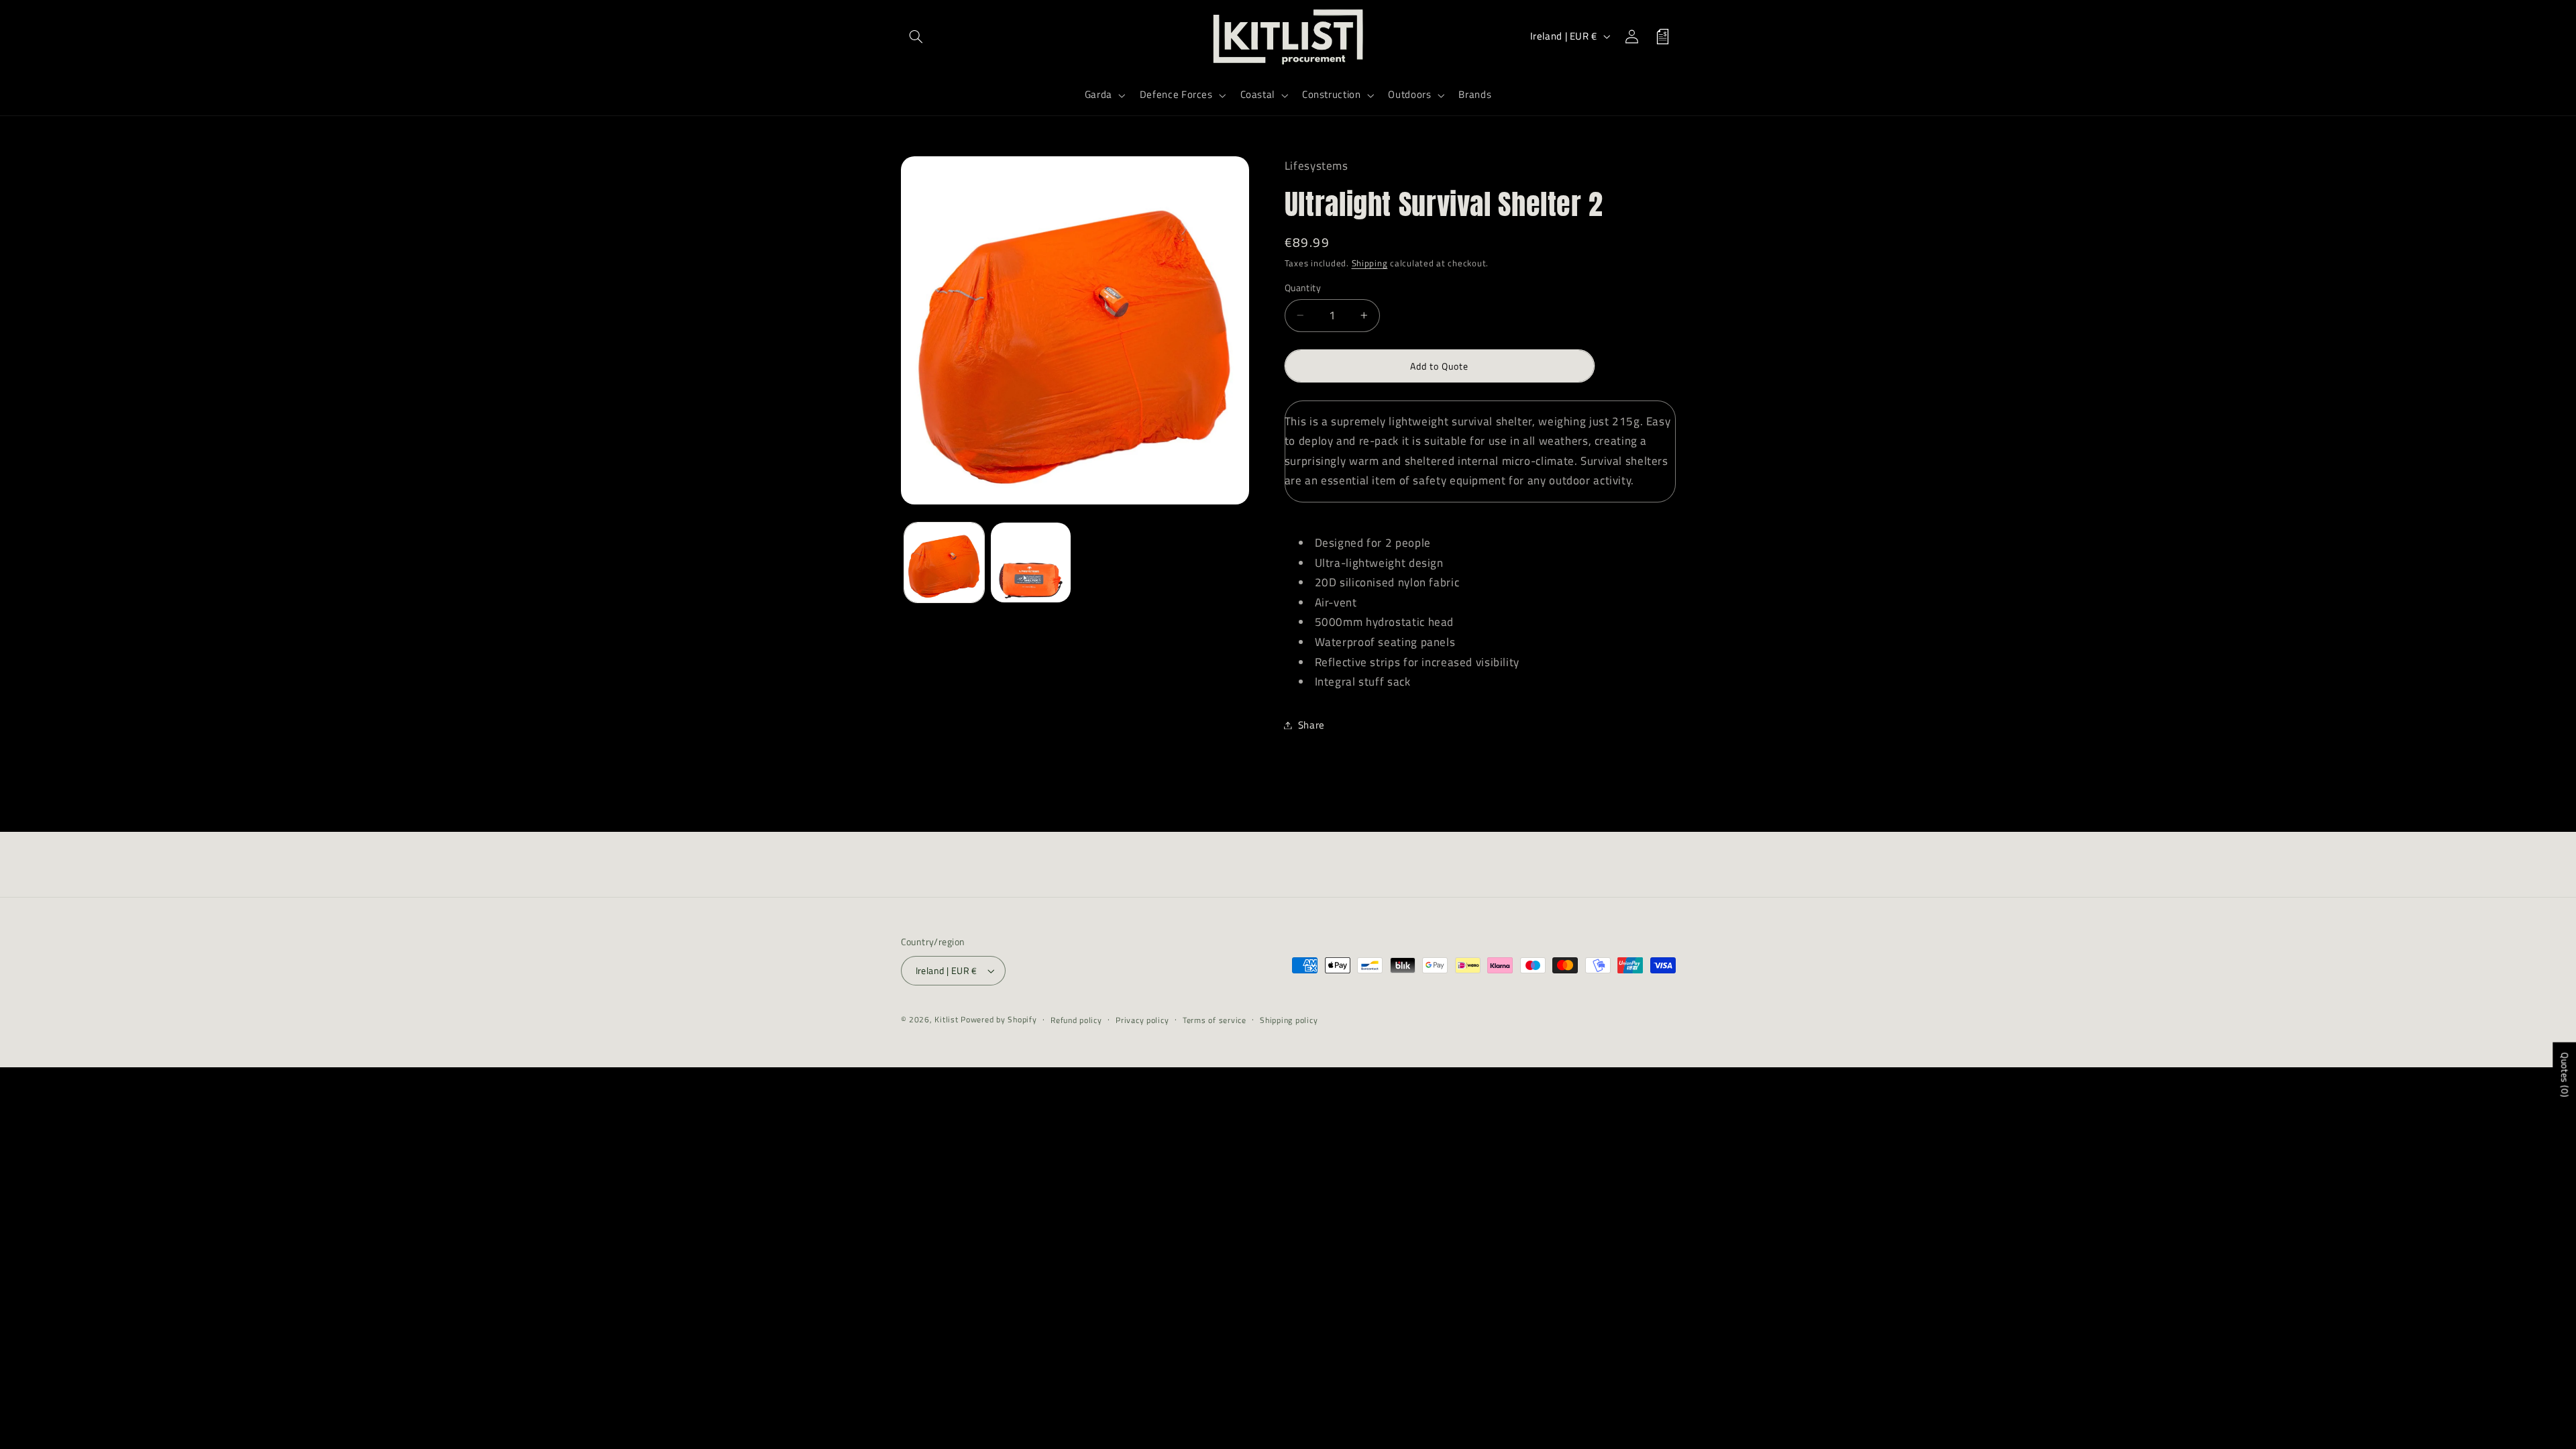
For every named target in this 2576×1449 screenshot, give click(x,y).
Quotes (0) (2565, 1075)
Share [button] (1311, 725)
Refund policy (1076, 1020)
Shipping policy (1289, 1020)
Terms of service (1215, 1020)
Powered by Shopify (999, 1019)
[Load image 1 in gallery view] (944, 562)
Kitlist (948, 1019)
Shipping (1370, 263)
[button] (916, 36)
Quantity (1303, 288)
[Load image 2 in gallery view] (1031, 562)
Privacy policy (1142, 1020)
